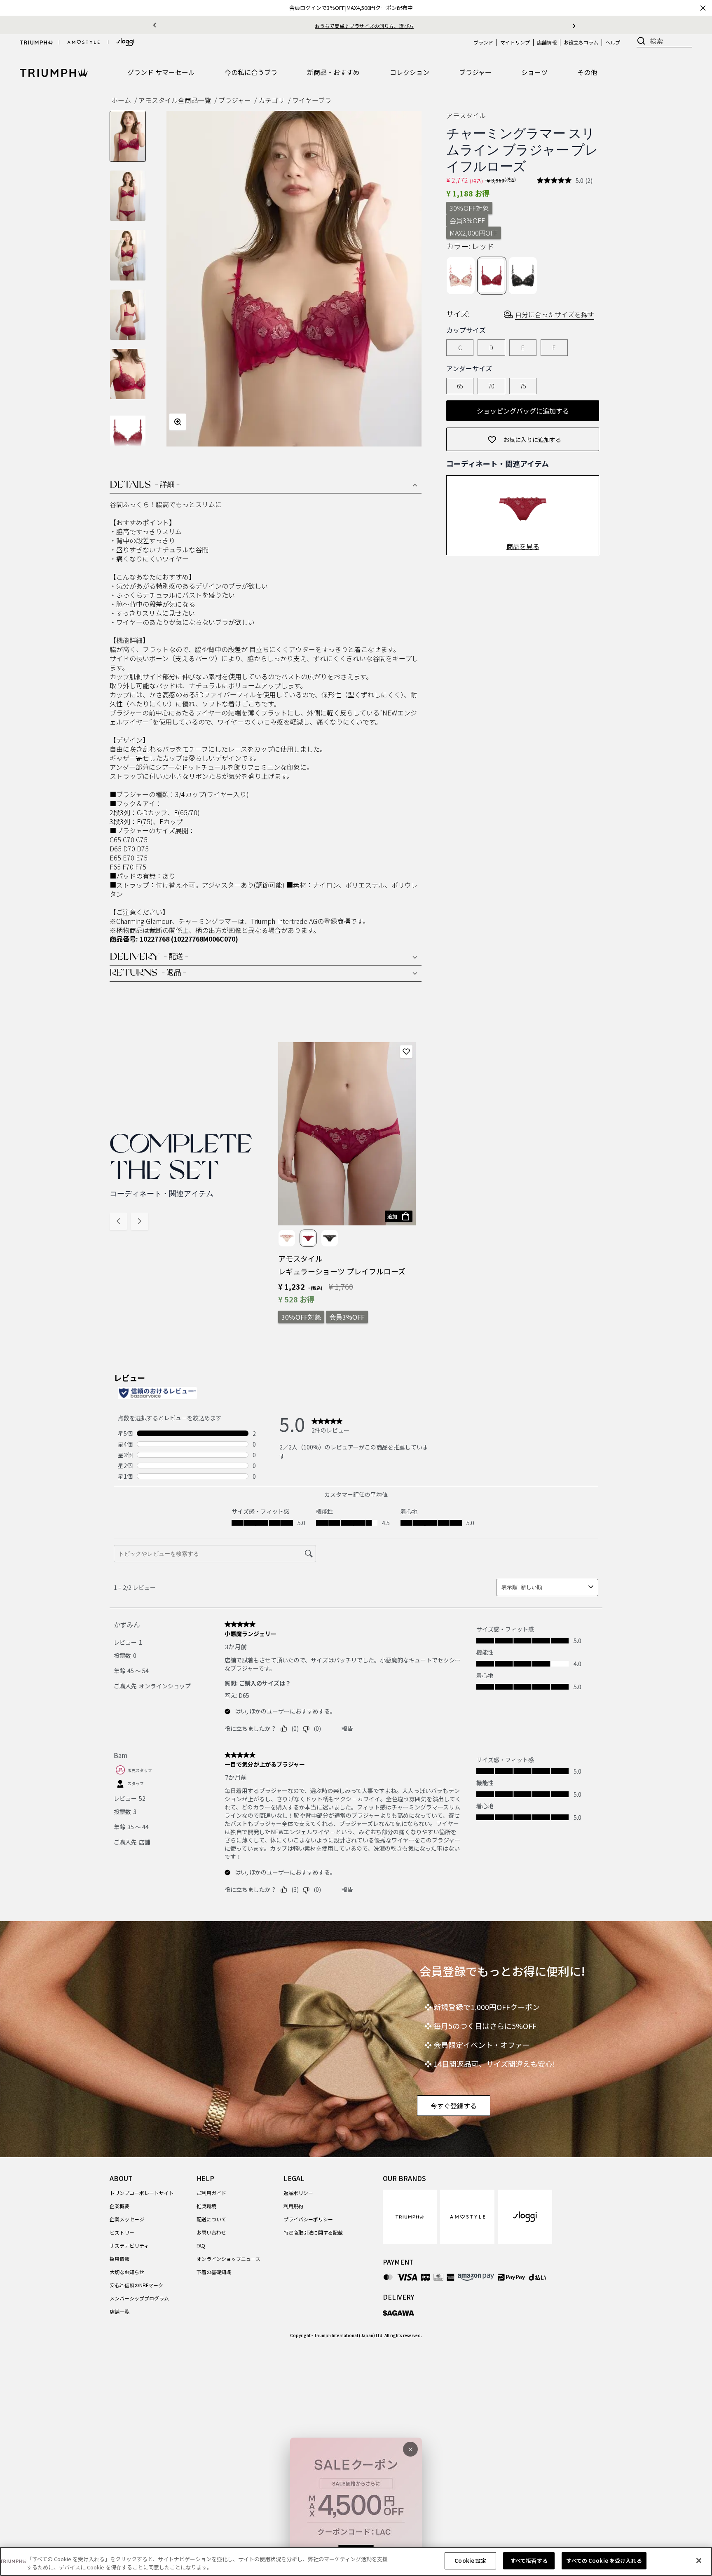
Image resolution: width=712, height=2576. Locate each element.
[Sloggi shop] (125, 42)
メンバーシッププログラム (139, 2298)
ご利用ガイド (211, 2193)
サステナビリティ (129, 2245)
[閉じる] (699, 2560)
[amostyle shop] (84, 42)
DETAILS (145, 485)
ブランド (483, 42)
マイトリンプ (515, 42)
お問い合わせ (211, 2232)
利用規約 (293, 2206)
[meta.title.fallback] (54, 72)
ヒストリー (122, 2232)
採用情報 (119, 2259)
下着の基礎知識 (214, 2272)
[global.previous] (155, 25)
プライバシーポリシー (308, 2219)
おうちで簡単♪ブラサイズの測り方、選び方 (364, 26)
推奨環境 (206, 2206)
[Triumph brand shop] (36, 42)
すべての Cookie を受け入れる (604, 2561)
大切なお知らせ (127, 2272)
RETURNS (148, 973)
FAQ (201, 2245)
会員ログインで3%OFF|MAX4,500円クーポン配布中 (351, 8)
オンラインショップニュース (228, 2259)
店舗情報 (547, 42)
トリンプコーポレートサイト (142, 2193)
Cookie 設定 (470, 2561)
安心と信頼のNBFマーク (136, 2285)
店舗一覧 (119, 2311)
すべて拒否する (529, 2561)
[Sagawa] (399, 2313)
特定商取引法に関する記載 (313, 2232)
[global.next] (574, 25)
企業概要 (119, 2206)
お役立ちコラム (581, 42)
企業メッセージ (127, 2219)
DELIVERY (149, 957)
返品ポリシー (298, 2193)
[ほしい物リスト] (406, 1052)
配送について (211, 2219)
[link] (410, 2217)
